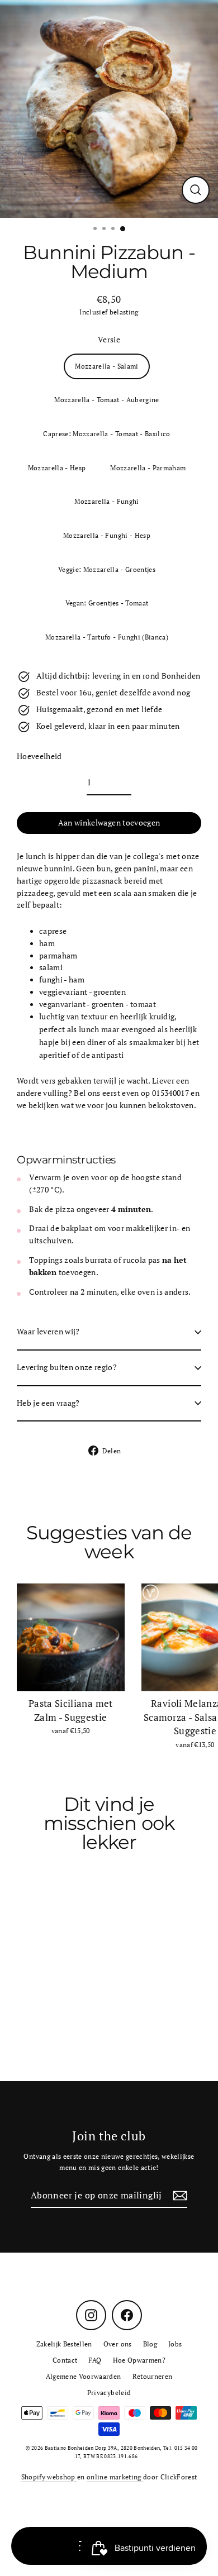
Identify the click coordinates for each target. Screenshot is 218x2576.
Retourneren (153, 2376)
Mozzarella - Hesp (57, 468)
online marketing (115, 2477)
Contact (65, 2360)
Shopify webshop (49, 2477)
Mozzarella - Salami (106, 366)
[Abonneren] (178, 2196)
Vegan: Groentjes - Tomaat (107, 603)
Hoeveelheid (39, 756)
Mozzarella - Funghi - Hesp (107, 535)
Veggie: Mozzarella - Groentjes (107, 569)
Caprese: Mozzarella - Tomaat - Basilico (106, 434)
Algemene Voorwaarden (84, 2376)
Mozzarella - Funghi (106, 501)
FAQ (95, 2360)
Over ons (118, 2344)
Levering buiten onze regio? (67, 1367)
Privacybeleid (109, 2393)
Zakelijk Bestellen (64, 2344)
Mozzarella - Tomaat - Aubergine (107, 400)
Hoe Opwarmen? (139, 2360)
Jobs (175, 2344)
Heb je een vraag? (48, 1403)
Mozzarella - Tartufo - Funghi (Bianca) (107, 637)
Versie (109, 340)
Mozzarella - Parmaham (148, 468)
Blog (150, 2344)
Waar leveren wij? (48, 1332)
